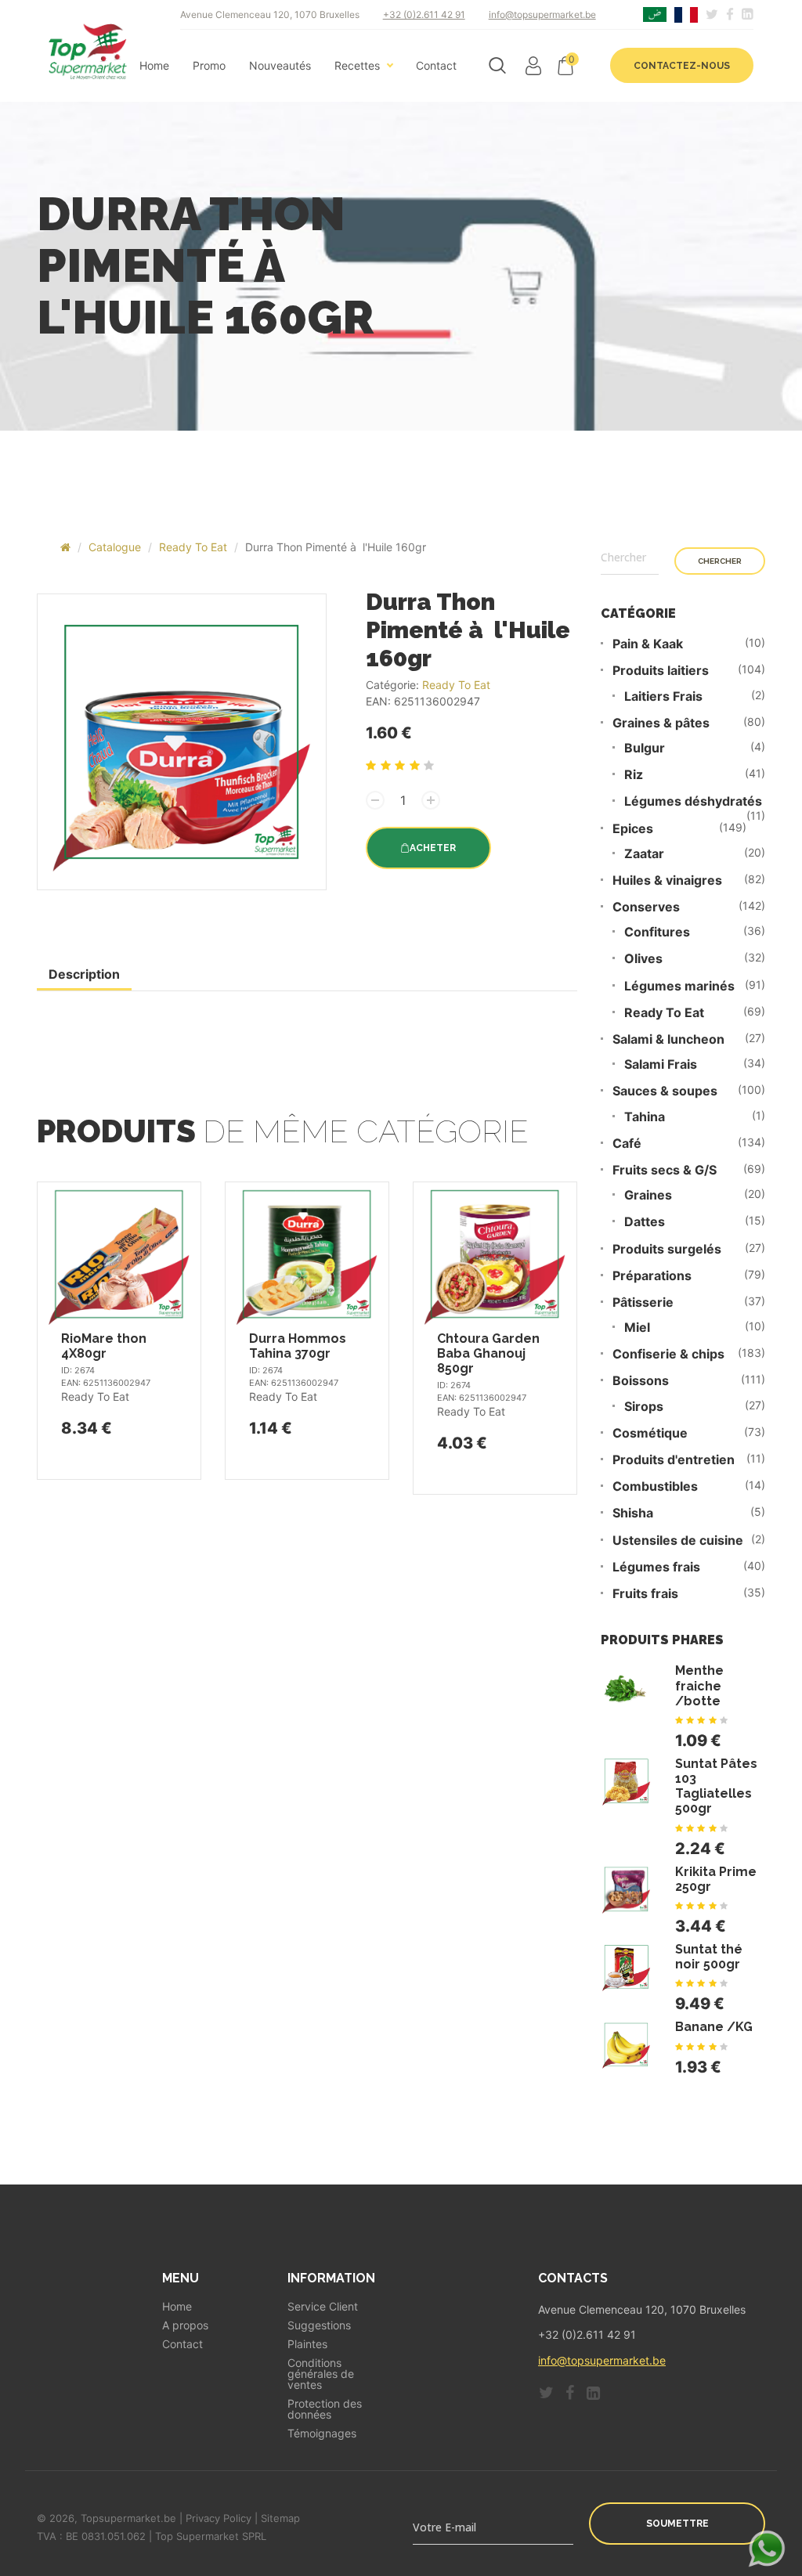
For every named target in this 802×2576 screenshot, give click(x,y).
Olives (643, 959)
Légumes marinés (679, 986)
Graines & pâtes (661, 723)
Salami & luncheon (668, 1039)
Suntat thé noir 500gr (709, 1957)
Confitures (657, 932)
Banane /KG (714, 2027)
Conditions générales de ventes (321, 2374)
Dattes (645, 1222)
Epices (633, 829)
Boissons (641, 1381)
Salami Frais (661, 1064)
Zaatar (644, 854)
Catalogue (115, 547)
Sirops (644, 1407)
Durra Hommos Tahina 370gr (298, 1346)
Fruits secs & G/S (665, 1170)
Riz (634, 775)
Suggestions (319, 2325)
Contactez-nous (682, 66)
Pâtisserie (643, 1302)
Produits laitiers (661, 671)
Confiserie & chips (668, 1354)
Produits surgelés (667, 1249)
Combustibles (655, 1486)
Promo (209, 66)
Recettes (357, 66)
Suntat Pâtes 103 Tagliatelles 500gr (716, 1786)
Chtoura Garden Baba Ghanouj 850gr (488, 1353)
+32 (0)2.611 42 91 (424, 14)
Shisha (633, 1513)
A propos (185, 2325)
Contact (436, 66)
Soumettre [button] (677, 2524)
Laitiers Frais (663, 696)
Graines (648, 1195)
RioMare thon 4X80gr (104, 1346)
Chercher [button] (720, 561)
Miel (637, 1328)
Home (154, 66)
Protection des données (325, 2409)
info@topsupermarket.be (542, 14)
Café (627, 1144)
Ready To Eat (193, 547)
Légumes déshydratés (693, 801)
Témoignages (322, 2433)
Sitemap (280, 2518)
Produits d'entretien (674, 1460)
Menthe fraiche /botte (699, 1685)
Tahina (645, 1117)
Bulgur (645, 748)
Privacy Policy (219, 2518)
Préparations (652, 1276)
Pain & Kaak (648, 644)
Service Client (323, 2307)
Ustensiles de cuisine (678, 1541)
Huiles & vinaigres (667, 880)
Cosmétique (650, 1433)
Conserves (646, 907)
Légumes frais (656, 1567)
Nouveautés (280, 66)
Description (84, 974)
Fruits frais (645, 1594)
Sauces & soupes (665, 1091)
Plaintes (307, 2344)
